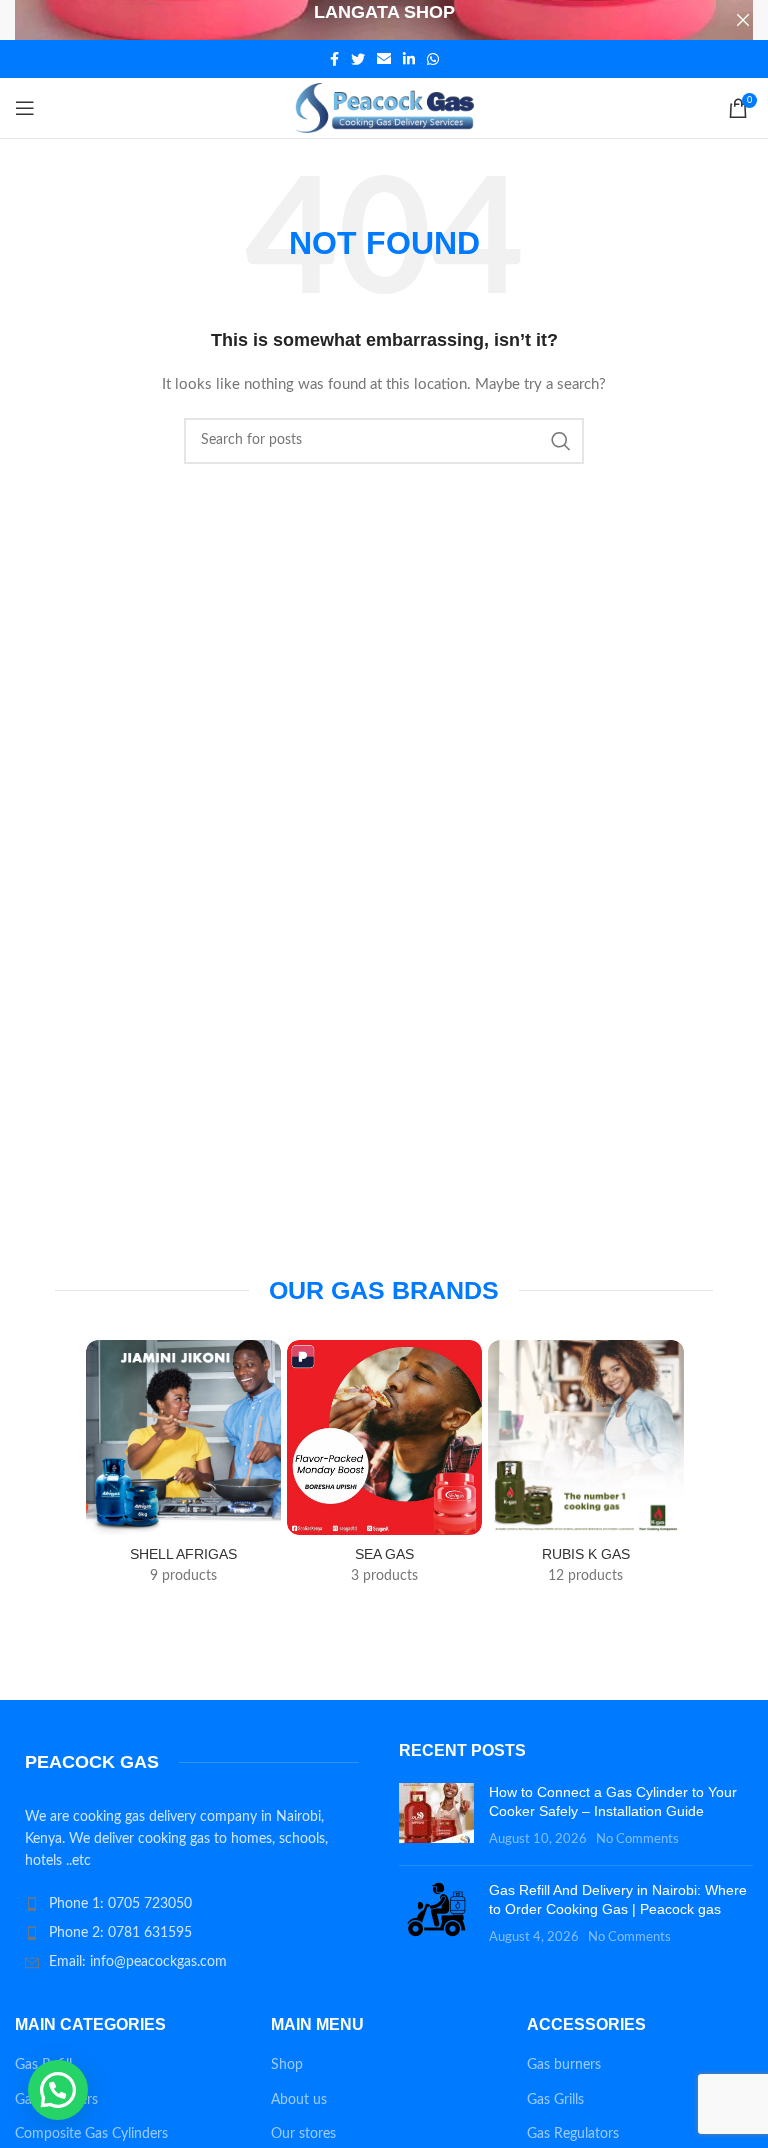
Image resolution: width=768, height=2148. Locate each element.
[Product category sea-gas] (384, 1468)
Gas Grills (555, 2100)
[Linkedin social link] (409, 59)
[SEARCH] (561, 441)
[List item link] (192, 1904)
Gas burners (564, 2065)
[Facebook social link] (334, 59)
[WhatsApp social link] (433, 59)
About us (299, 2100)
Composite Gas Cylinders (91, 2134)
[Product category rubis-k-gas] (585, 1468)
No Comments (637, 1839)
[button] (58, 2090)
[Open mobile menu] (25, 108)
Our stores (303, 2134)
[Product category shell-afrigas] (183, 1468)
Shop (287, 2065)
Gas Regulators (573, 2134)
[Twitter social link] (358, 59)
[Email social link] (384, 59)
